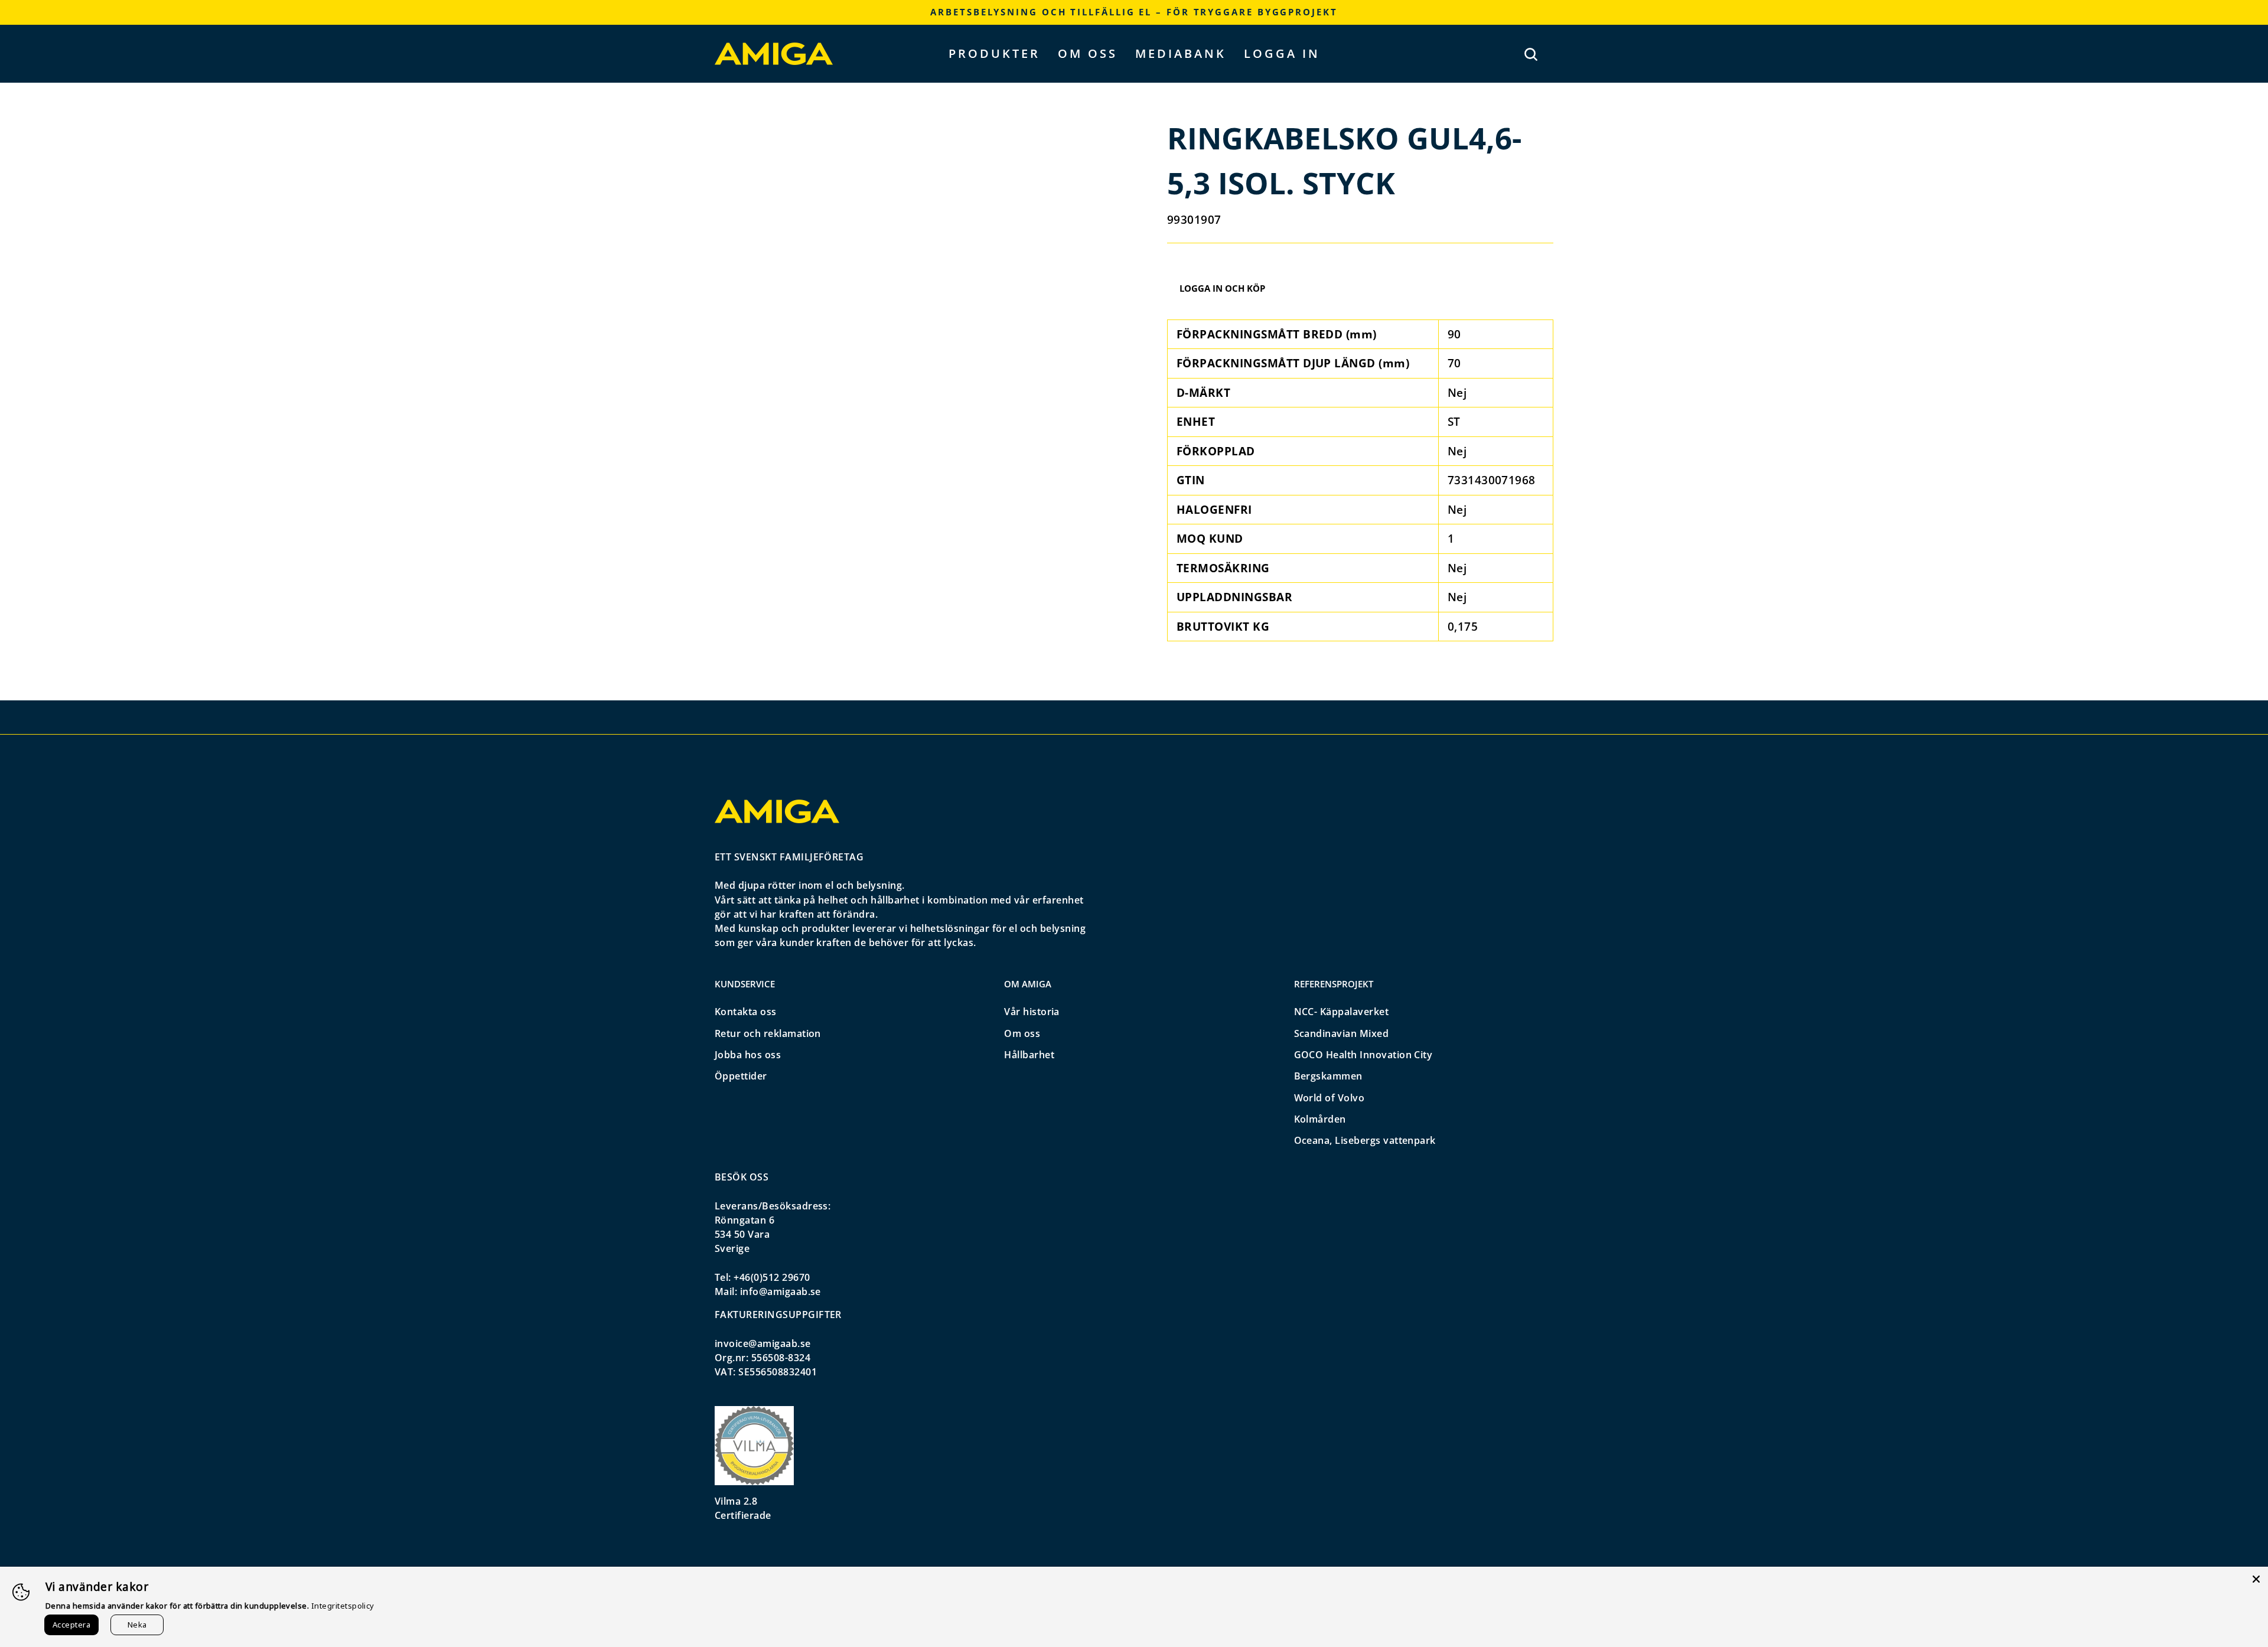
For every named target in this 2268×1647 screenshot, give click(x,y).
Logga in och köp (1222, 288)
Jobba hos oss (748, 1055)
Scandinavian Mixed (1342, 1033)
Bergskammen (1328, 1076)
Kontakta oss (746, 1012)
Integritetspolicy (343, 1606)
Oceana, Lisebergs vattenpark (1365, 1140)
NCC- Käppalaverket (1342, 1012)
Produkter (994, 53)
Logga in (1282, 53)
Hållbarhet (1029, 1055)
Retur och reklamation (768, 1033)
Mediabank (1181, 53)
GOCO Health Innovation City (1363, 1055)
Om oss (1088, 53)
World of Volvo (1329, 1098)
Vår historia (1032, 1012)
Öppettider (741, 1076)
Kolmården (1320, 1119)
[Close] (2256, 1578)
